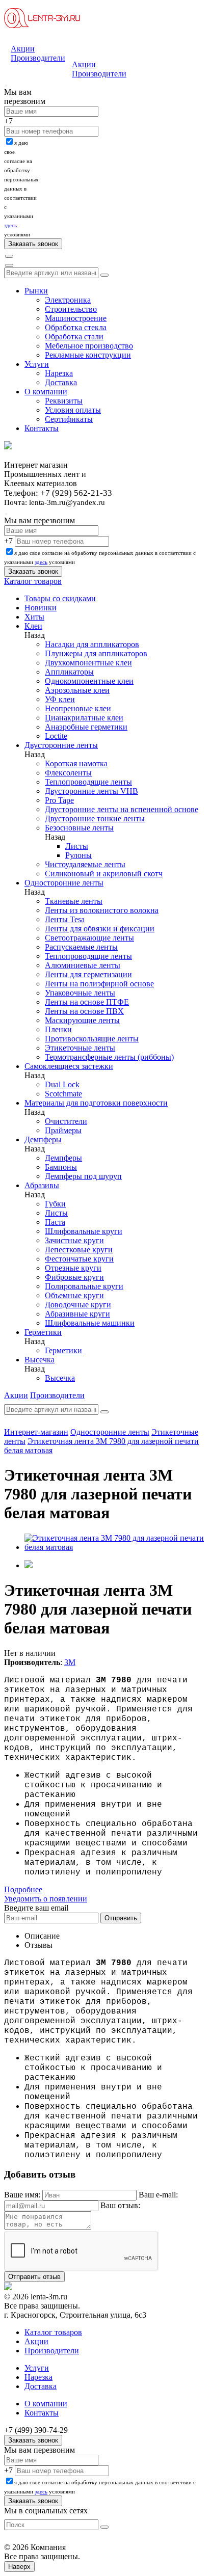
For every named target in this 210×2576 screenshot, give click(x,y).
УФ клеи (60, 699)
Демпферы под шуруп (83, 1176)
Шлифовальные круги (84, 1231)
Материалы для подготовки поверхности (96, 1103)
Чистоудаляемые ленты (85, 864)
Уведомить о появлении (46, 1899)
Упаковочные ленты (80, 993)
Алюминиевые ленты (83, 965)
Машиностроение (76, 318)
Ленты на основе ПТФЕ (87, 1002)
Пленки (58, 1029)
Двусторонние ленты (61, 745)
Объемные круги (74, 1295)
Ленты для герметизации (88, 974)
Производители (38, 58)
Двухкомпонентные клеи (88, 663)
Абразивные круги (77, 1314)
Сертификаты (69, 419)
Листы (77, 846)
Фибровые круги (74, 1277)
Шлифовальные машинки (90, 1323)
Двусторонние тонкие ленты (95, 819)
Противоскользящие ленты (92, 1039)
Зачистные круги (74, 1240)
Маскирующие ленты (82, 1020)
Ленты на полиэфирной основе (99, 984)
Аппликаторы (69, 672)
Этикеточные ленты (80, 1048)
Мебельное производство (89, 346)
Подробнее (23, 1889)
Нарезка (59, 373)
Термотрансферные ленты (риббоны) (109, 1057)
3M (70, 1662)
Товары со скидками (60, 598)
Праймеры (63, 1130)
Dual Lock (62, 1084)
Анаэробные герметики (86, 727)
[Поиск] (9, 256)
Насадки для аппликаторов (92, 644)
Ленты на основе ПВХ (84, 1011)
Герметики (43, 1332)
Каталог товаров (33, 581)
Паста (55, 1222)
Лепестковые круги (79, 1250)
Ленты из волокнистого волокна (102, 910)
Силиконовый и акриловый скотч (104, 874)
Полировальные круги (84, 1286)
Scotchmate (63, 1094)
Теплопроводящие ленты (88, 782)
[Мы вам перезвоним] (6, 86)
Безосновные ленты (79, 828)
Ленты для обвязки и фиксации (100, 929)
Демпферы (43, 1139)
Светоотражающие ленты (89, 938)
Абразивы (42, 1185)
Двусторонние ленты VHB (91, 791)
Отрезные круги (73, 1268)
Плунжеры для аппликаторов (96, 653)
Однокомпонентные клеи (89, 681)
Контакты (42, 428)
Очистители (66, 1121)
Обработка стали (74, 337)
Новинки (41, 608)
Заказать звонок (33, 2440)
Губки (55, 1204)
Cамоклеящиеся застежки (69, 1066)
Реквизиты (64, 401)
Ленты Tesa (65, 919)
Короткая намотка (76, 763)
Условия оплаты (73, 410)
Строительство (71, 309)
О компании (46, 392)
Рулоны (78, 855)
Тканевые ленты (74, 901)
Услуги (37, 364)
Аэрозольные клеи (77, 690)
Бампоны (61, 1167)
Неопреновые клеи (78, 708)
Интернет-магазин (36, 1432)
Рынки (36, 291)
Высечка (40, 1360)
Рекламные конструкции (88, 355)
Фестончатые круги (79, 1259)
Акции (23, 49)
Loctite (56, 736)
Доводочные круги (78, 1305)
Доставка (61, 382)
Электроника (68, 300)
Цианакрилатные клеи (84, 718)
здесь (10, 225)
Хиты (34, 617)
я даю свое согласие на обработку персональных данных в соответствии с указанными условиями (21, 189)
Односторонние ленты (64, 883)
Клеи (33, 626)
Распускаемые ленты (81, 947)
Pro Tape (59, 800)
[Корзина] (9, 265)
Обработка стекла (76, 327)
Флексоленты (68, 773)
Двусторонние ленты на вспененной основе (122, 809)
